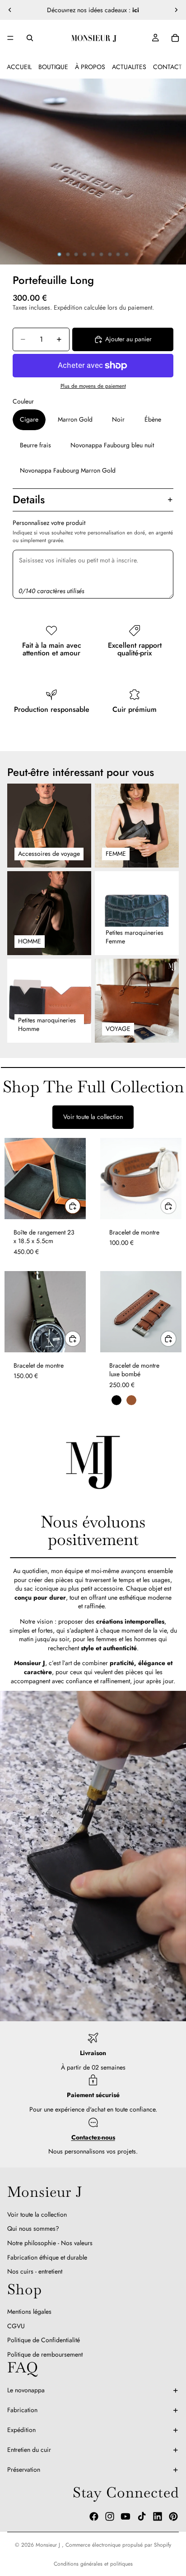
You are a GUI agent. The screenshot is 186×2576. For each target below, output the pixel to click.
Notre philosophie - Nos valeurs (50, 2243)
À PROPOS (90, 67)
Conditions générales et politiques (93, 2564)
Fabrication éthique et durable (47, 2257)
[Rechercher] (30, 38)
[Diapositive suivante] (176, 10)
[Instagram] (110, 2516)
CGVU (16, 2326)
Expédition (21, 2430)
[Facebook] (94, 2516)
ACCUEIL (19, 67)
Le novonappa (26, 2390)
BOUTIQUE (53, 67)
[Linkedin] (158, 2516)
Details (29, 499)
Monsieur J (49, 2545)
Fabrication (22, 2410)
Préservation (24, 2469)
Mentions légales (29, 2311)
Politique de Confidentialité (44, 2340)
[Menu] (10, 38)
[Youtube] (126, 2516)
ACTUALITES (129, 67)
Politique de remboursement (45, 2354)
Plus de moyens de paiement (93, 386)
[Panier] (175, 38)
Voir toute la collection (93, 1117)
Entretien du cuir (29, 2450)
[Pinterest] (173, 2516)
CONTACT (167, 67)
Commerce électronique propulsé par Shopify (118, 2545)
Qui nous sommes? (33, 2229)
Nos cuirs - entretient (35, 2271)
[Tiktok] (142, 2516)
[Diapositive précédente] (10, 10)
